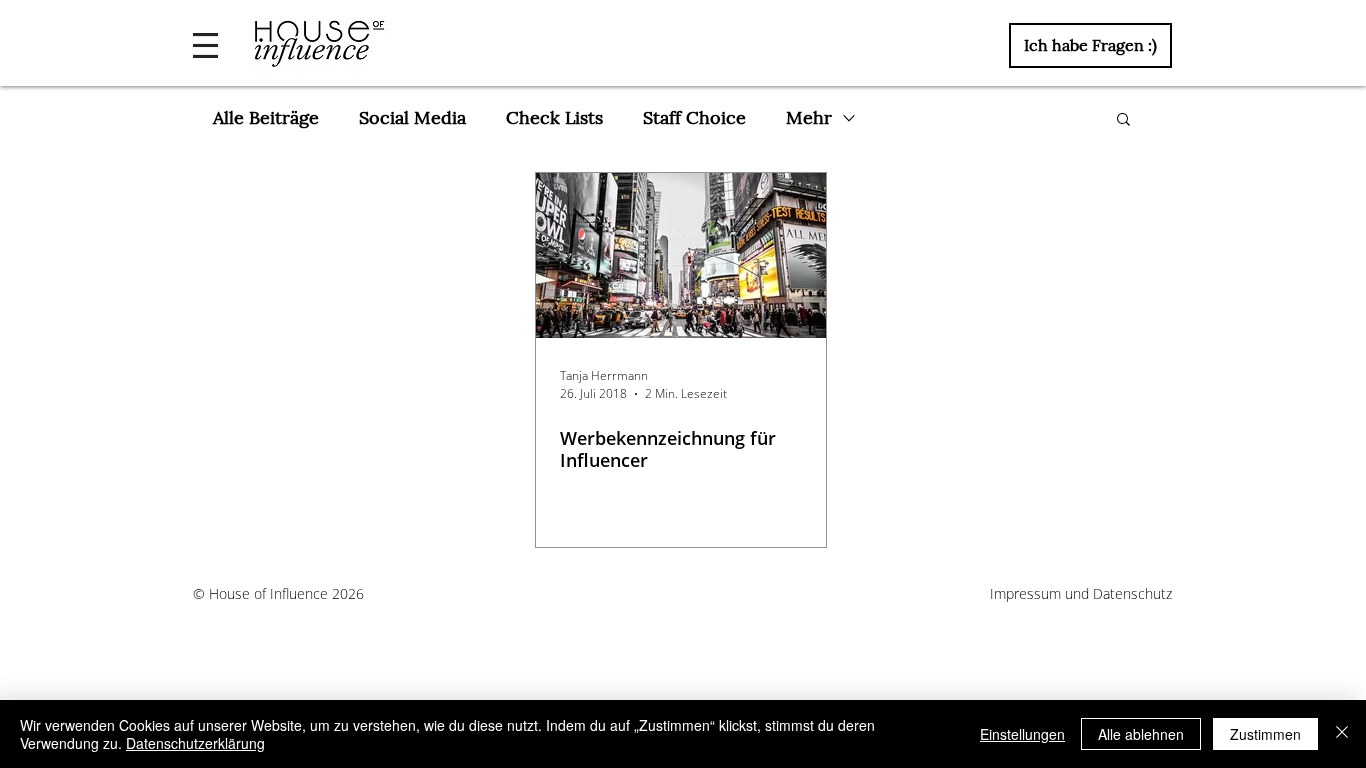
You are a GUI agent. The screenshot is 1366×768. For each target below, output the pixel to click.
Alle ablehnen (1141, 734)
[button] (205, 45)
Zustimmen (1265, 734)
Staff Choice (694, 117)
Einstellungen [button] (1022, 734)
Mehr (809, 117)
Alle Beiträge (266, 117)
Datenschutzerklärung (195, 743)
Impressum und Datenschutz (1081, 593)
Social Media (412, 117)
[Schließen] (1342, 734)
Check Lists (554, 117)
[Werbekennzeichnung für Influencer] (681, 255)
